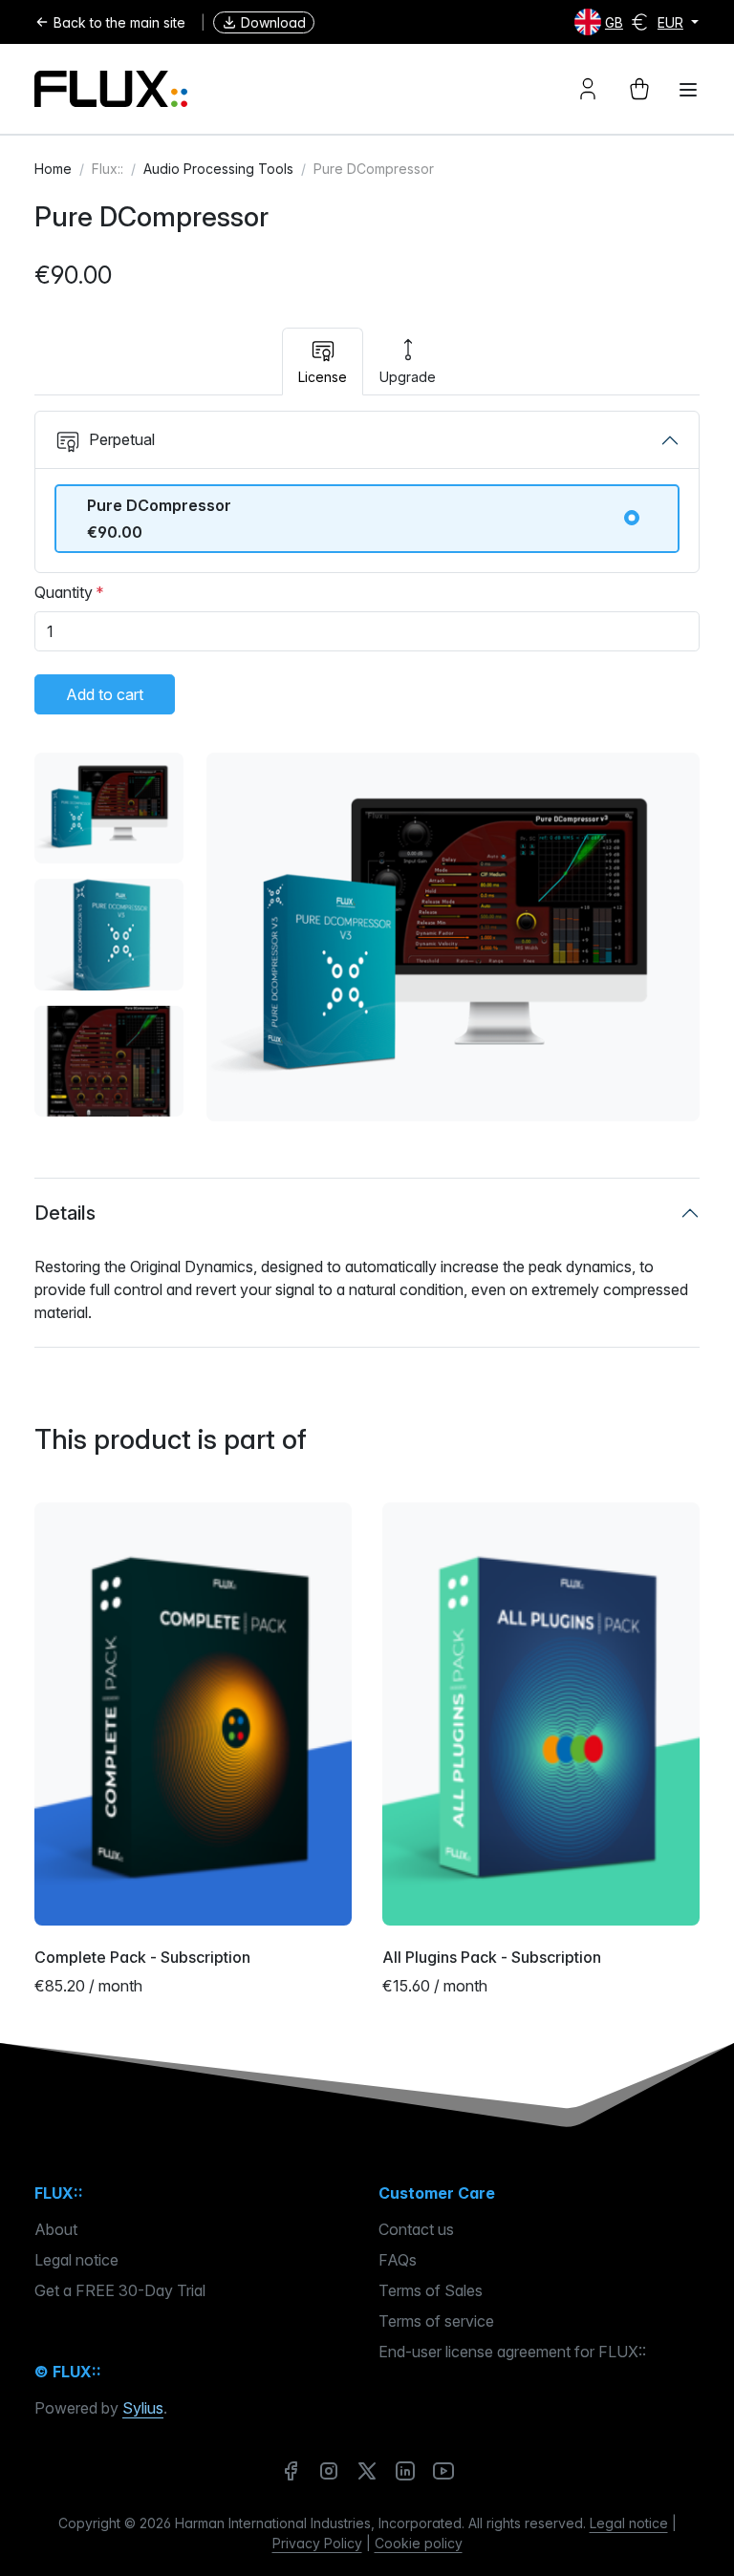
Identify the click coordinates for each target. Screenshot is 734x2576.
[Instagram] (329, 2470)
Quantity (64, 592)
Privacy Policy (317, 2543)
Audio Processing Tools (218, 169)
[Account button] (588, 89)
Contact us (416, 2229)
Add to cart (105, 694)
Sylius (143, 2408)
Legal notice (76, 2260)
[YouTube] (443, 2470)
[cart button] (639, 89)
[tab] (323, 362)
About (56, 2229)
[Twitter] (367, 2470)
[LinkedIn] (405, 2470)
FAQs (398, 2260)
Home (53, 169)
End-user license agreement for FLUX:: (512, 2352)
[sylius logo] (111, 89)
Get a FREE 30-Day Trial (120, 2290)
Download (273, 22)
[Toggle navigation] (688, 90)
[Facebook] (291, 2470)
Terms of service (436, 2321)
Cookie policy (419, 2543)
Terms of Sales (431, 2290)
